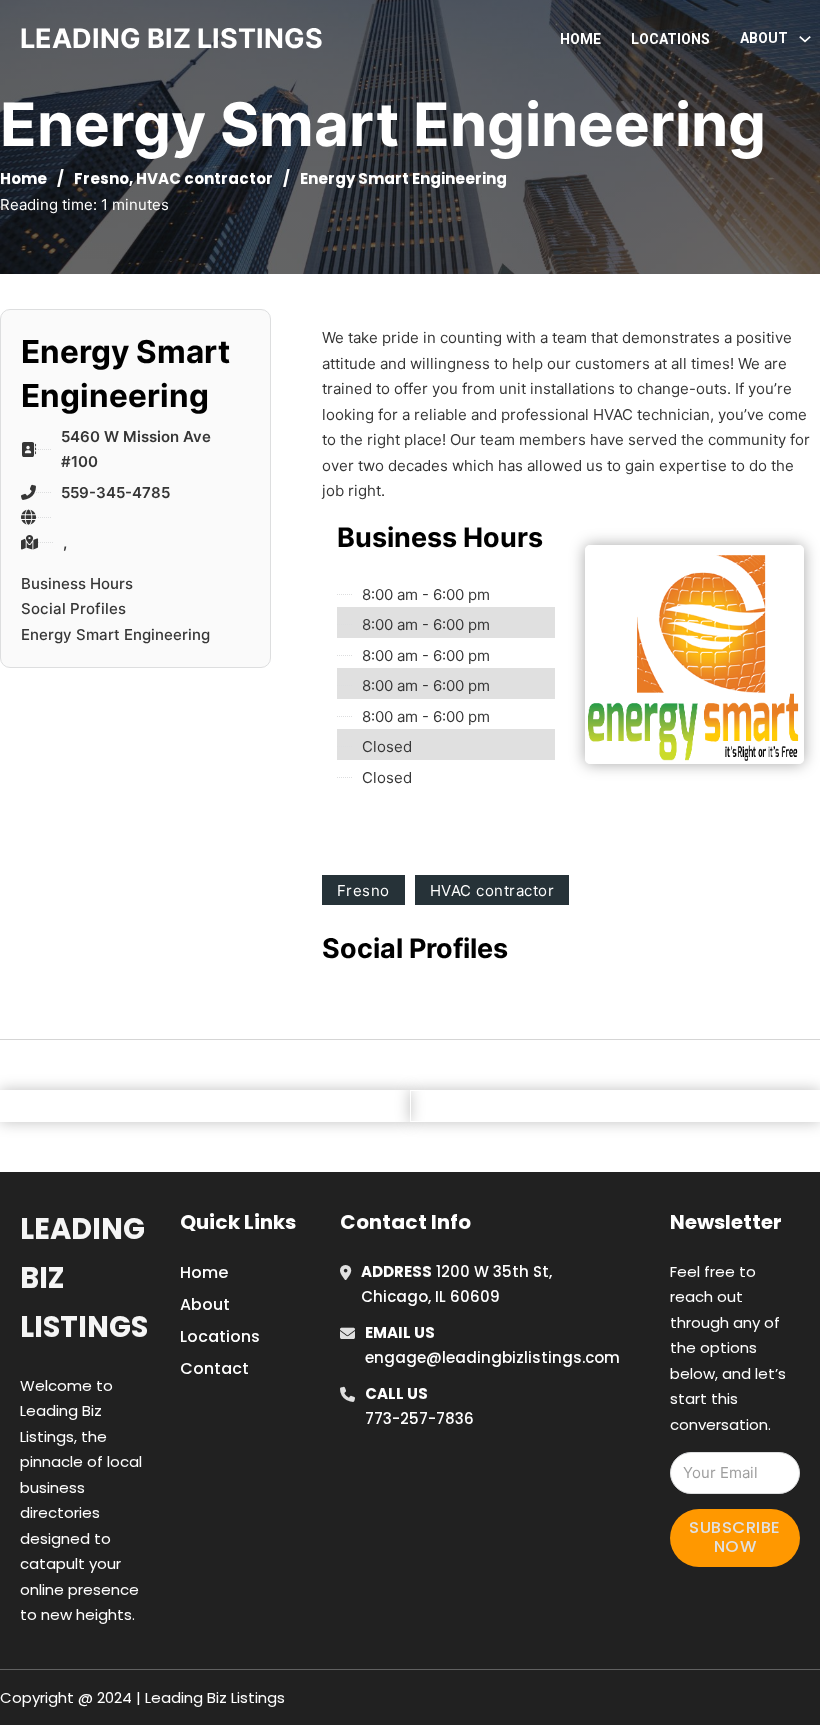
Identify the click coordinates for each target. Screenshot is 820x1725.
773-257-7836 (419, 1418)
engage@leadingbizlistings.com (492, 1357)
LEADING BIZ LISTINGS (171, 38)
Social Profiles (73, 608)
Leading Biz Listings (84, 1278)
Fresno (101, 178)
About (205, 1304)
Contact (214, 1368)
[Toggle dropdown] (805, 39)
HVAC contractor (204, 178)
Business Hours (77, 583)
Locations (670, 39)
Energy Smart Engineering (115, 634)
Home (580, 39)
